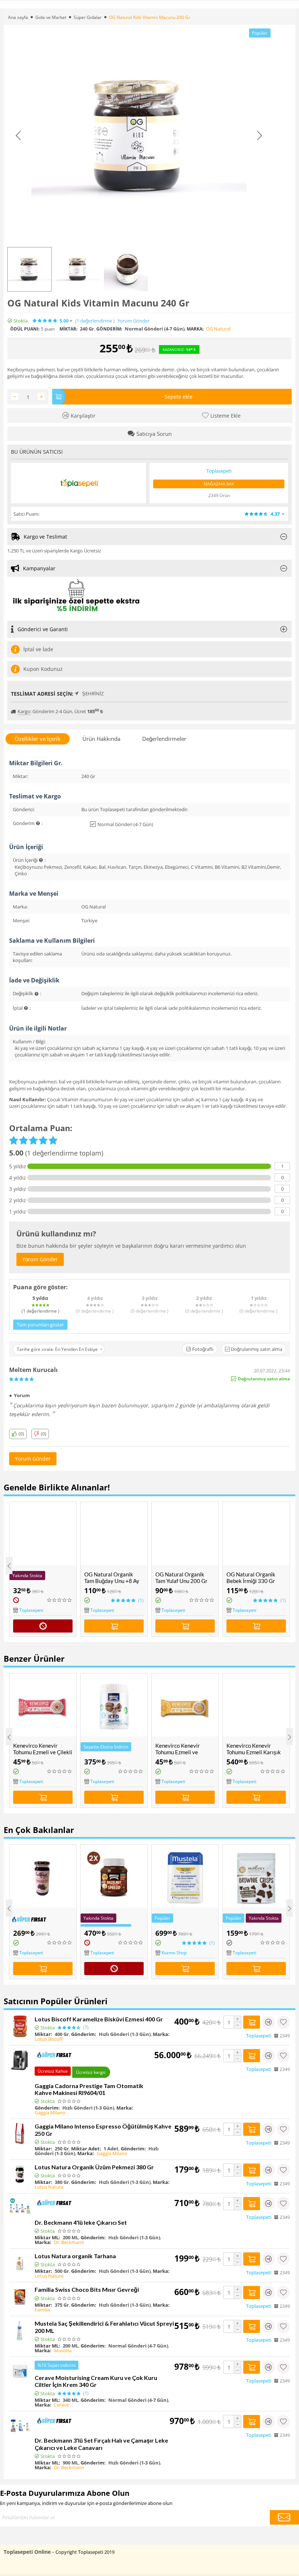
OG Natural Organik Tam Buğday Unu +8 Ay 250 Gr (112, 1581)
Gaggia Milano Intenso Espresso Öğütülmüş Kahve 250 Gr (103, 2130)
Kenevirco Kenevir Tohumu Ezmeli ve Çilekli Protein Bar (43, 1752)
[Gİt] (284, 2517)
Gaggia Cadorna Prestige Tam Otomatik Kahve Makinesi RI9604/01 (89, 2089)
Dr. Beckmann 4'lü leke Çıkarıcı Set (81, 2222)
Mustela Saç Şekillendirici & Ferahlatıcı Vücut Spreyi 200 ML (104, 2327)
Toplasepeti (31, 1610)
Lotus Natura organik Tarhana (75, 2256)
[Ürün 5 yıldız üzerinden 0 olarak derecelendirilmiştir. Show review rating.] (60, 1600)
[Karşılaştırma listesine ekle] (268, 2022)
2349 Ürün (219, 495)
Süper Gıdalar (88, 17)
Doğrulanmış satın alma (256, 1349)
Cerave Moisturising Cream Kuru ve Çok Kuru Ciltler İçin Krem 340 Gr (96, 2381)
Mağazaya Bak (219, 484)
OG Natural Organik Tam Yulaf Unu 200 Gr (181, 1578)
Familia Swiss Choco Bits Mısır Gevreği (87, 2289)
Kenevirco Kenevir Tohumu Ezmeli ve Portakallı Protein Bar (182, 1752)
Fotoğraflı (202, 1349)
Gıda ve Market (51, 17)
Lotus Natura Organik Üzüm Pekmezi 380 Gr (94, 2167)
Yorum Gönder (133, 321)
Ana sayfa (18, 17)
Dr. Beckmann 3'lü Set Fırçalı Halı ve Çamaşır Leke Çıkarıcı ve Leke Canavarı (101, 2444)
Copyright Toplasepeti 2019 (85, 2552)
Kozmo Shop (103, 1953)
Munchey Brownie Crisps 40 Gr (248, 1920)
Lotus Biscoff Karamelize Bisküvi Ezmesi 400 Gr (99, 2019)
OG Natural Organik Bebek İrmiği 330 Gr (251, 1578)
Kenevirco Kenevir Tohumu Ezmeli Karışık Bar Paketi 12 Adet (254, 1752)
